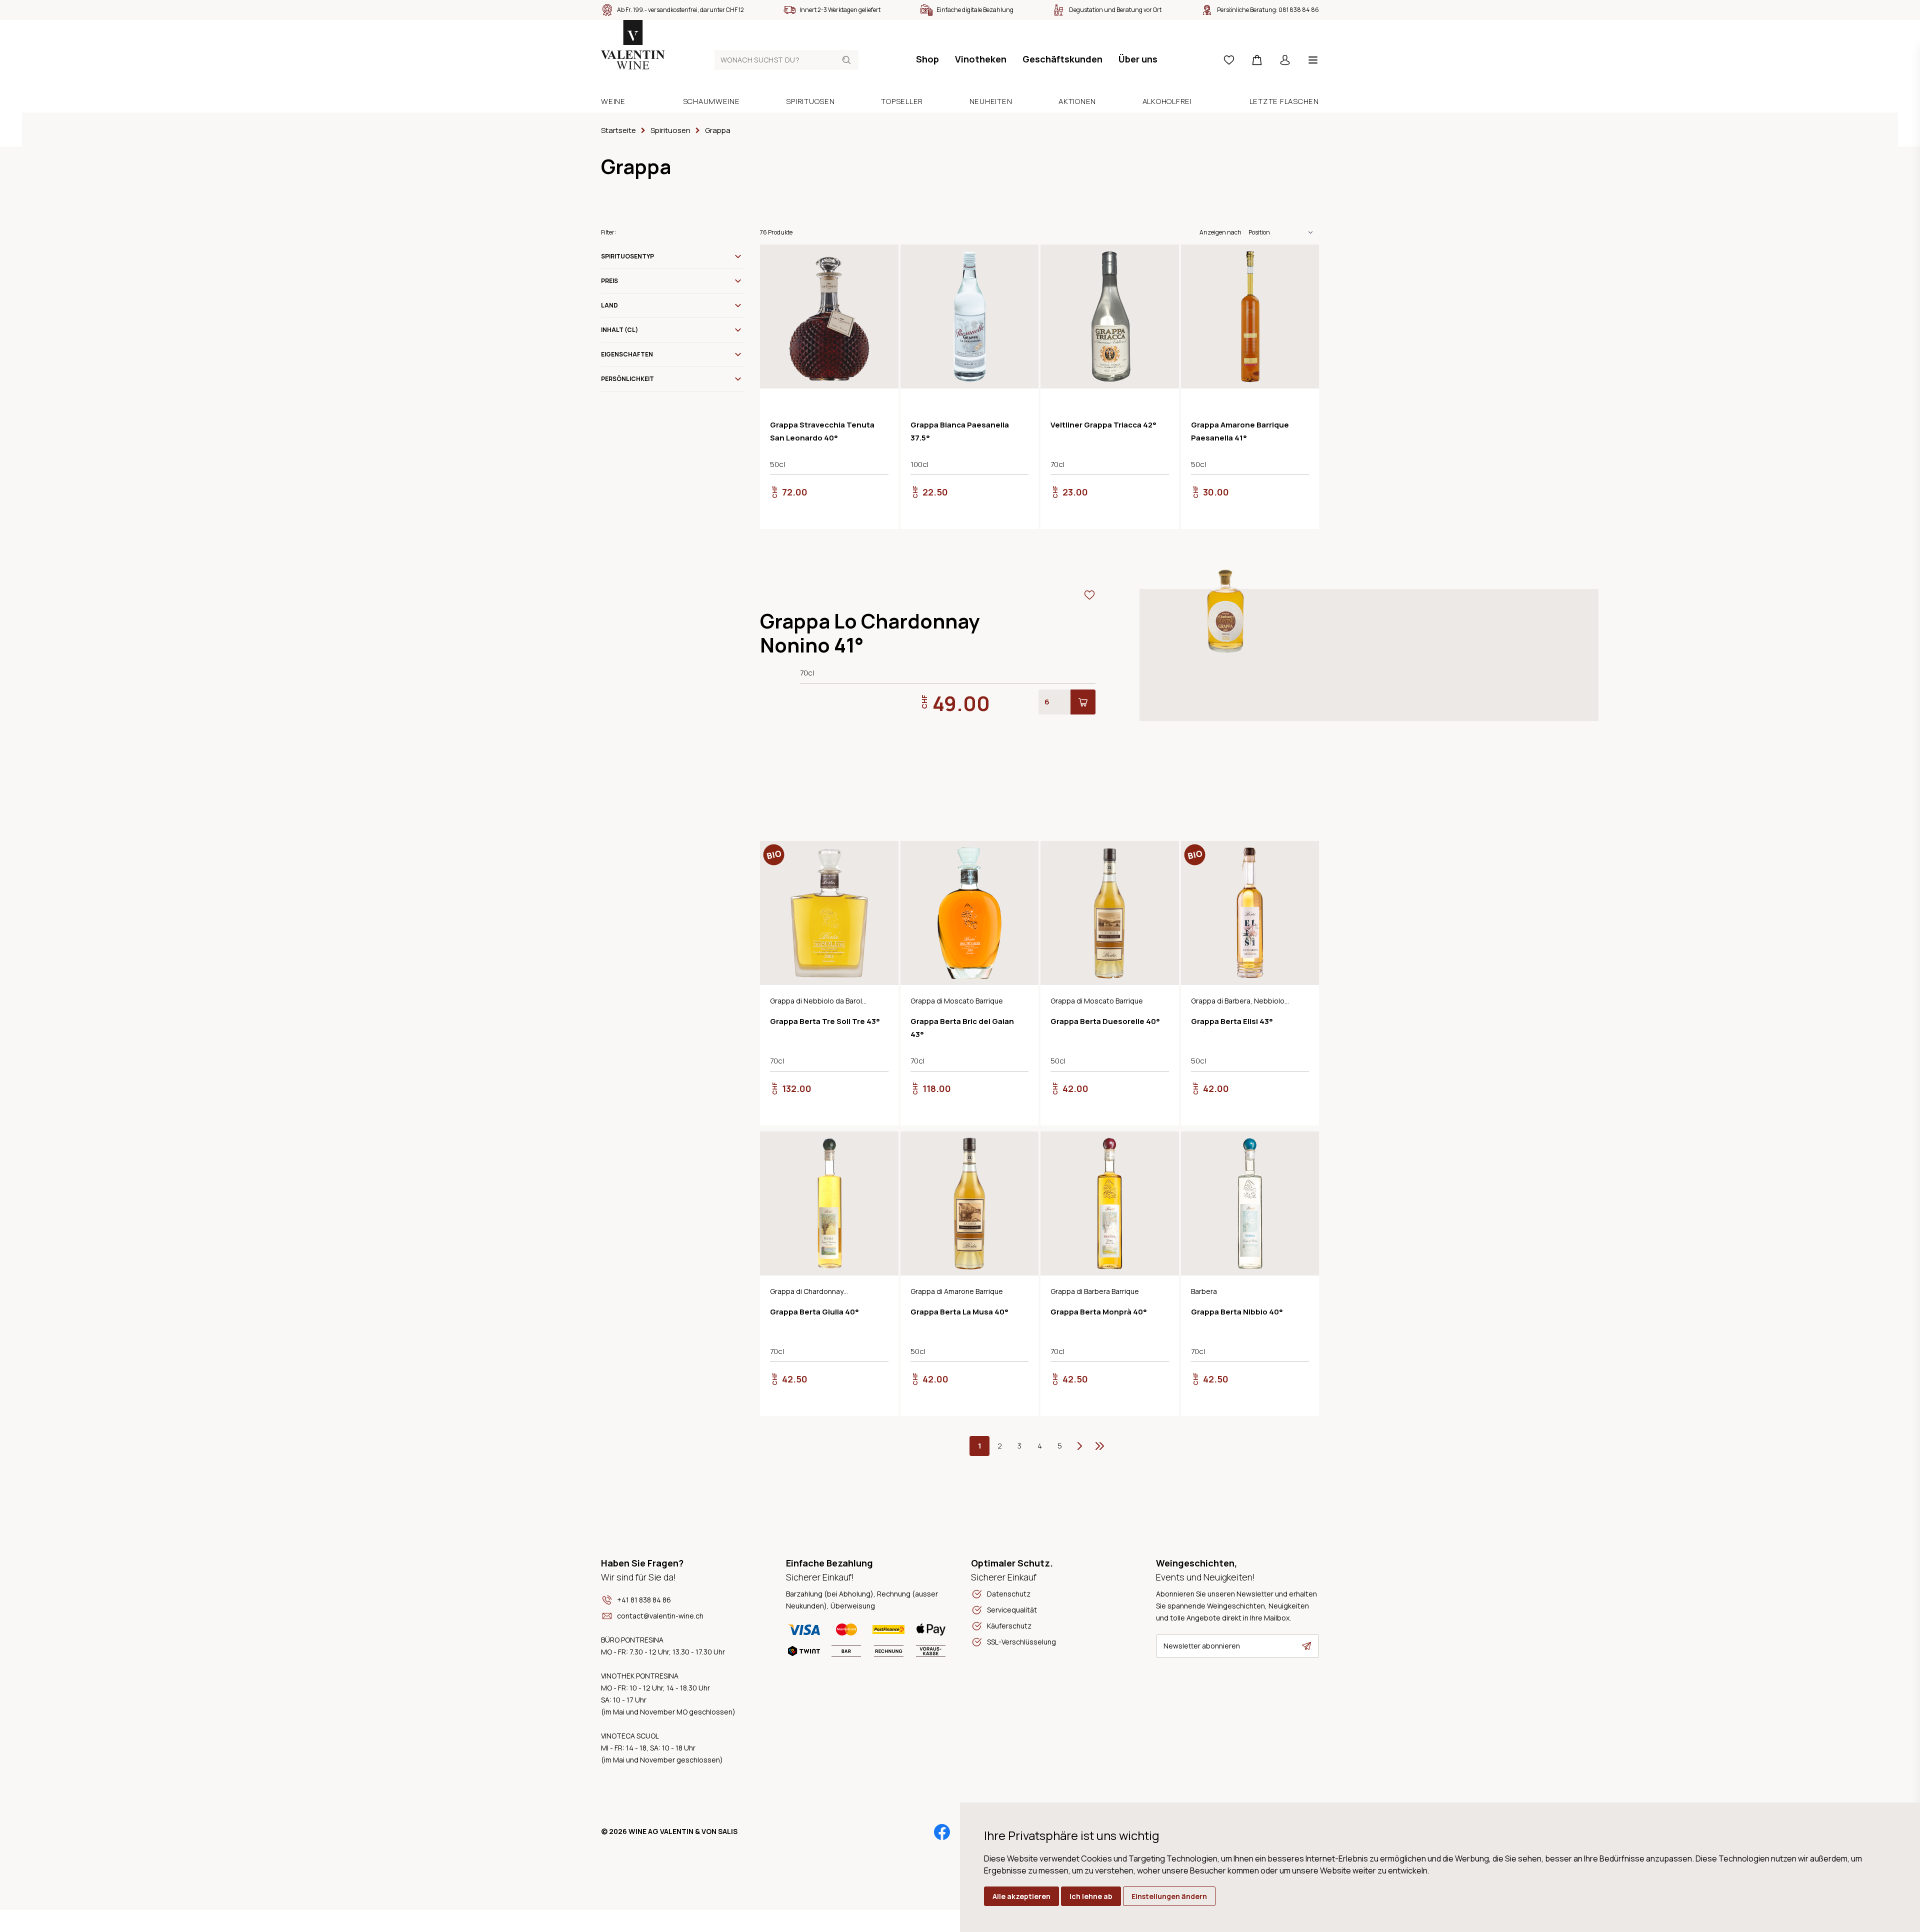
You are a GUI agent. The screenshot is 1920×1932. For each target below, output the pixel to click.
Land (609, 305)
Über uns (1138, 59)
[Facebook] (942, 1832)
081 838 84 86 (1299, 10)
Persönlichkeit (627, 379)
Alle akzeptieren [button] (1021, 1896)
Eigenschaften (627, 354)
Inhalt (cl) (619, 330)
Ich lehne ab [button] (1091, 1896)
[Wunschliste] (1229, 60)
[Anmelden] (1285, 60)
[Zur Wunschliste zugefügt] (882, 260)
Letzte (1099, 1446)
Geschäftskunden (1062, 59)
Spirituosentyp (627, 256)
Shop (927, 59)
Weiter (1079, 1446)
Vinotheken (981, 59)
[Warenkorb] (1257, 60)
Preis (609, 281)
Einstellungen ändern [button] (1169, 1896)
